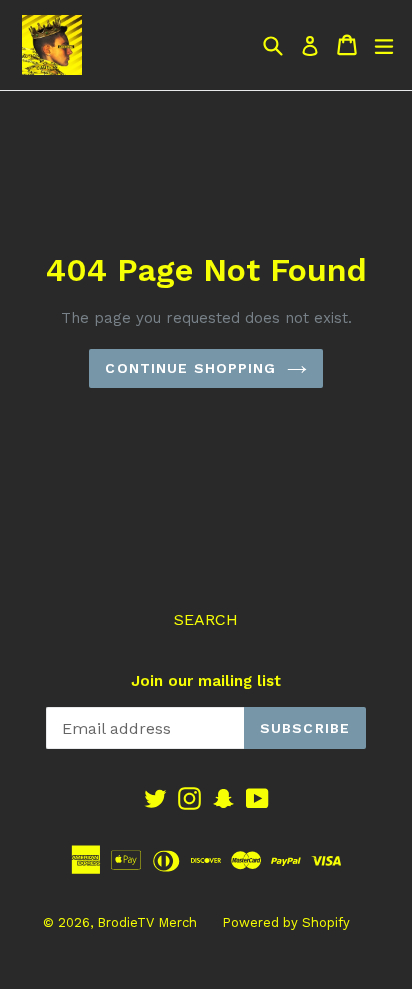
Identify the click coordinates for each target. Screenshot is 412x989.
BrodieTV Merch (147, 922)
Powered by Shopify (286, 922)
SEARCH (206, 619)
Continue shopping (190, 368)
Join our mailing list (206, 681)
